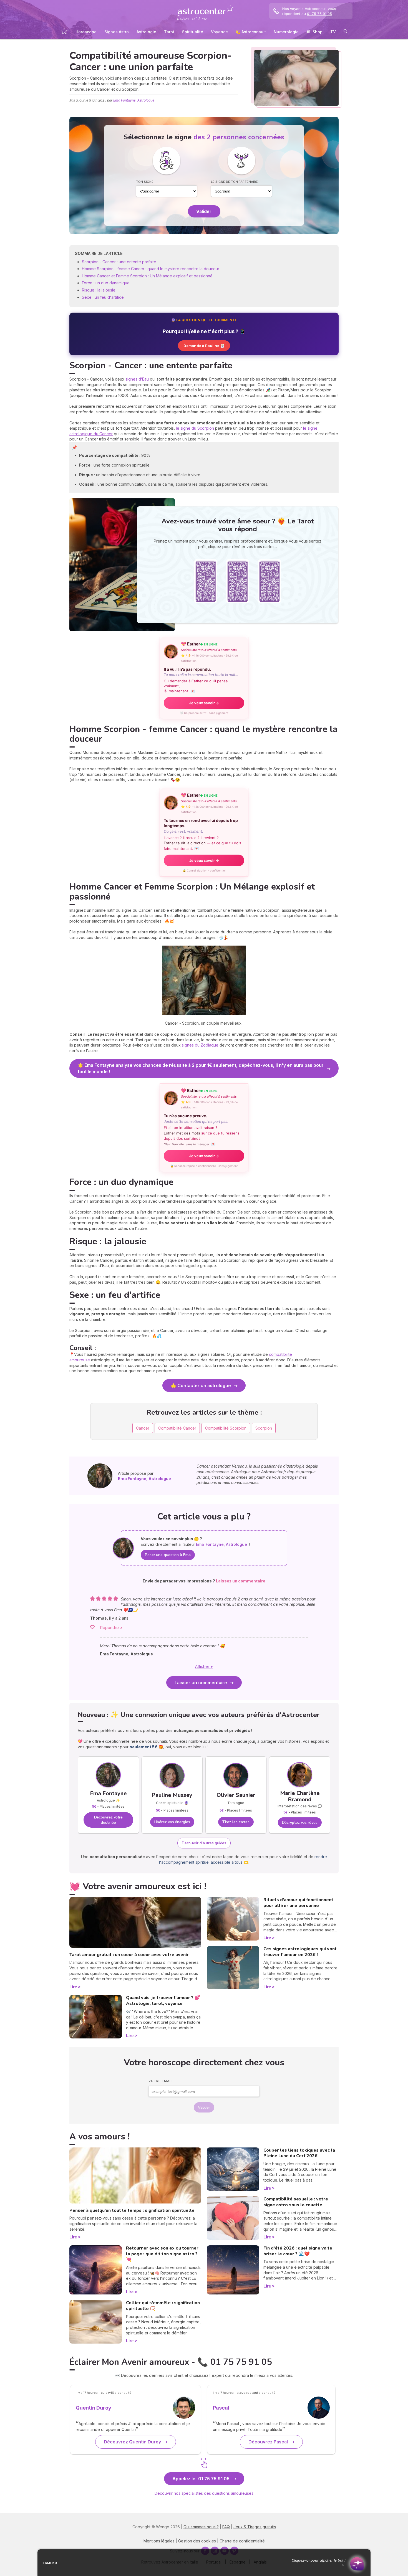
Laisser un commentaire (201, 1683)
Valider (204, 211)
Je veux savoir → (204, 703)
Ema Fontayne (108, 1793)
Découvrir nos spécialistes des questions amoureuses (204, 2493)
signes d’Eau (137, 379)
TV (333, 32)
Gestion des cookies (197, 2541)
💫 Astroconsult (251, 32)
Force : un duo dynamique (106, 283)
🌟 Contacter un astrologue (201, 1385)
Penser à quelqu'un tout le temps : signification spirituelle (132, 2210)
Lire (73, 1987)
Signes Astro (117, 32)
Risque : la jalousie (99, 290)
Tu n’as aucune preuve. (196, 1119)
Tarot (169, 32)
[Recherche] (346, 32)
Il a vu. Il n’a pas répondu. (201, 672)
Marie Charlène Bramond (300, 1796)
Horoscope (86, 32)
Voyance (219, 32)
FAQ (226, 2527)
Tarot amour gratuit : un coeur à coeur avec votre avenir (129, 1955)
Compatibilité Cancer (177, 1428)
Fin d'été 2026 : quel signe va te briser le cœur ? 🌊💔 (298, 2251)
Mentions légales (159, 2541)
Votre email (161, 2081)
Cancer (143, 1428)
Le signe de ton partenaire (234, 182)
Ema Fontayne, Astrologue (134, 100)
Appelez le (201, 2479)
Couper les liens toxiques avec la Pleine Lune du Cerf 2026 (299, 2153)
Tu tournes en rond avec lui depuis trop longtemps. (201, 826)
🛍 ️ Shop (314, 32)
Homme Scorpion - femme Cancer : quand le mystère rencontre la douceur (151, 269)
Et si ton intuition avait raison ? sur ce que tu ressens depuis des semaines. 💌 (202, 1136)
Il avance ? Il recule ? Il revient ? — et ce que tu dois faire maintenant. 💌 (202, 843)
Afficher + (204, 1666)
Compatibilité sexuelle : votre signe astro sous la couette (296, 2202)
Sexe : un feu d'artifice (103, 297)
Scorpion (264, 1428)
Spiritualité (193, 32)
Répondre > (111, 1628)
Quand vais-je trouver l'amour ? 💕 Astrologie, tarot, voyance (163, 2001)
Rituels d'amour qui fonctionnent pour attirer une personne (298, 1903)
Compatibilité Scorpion (226, 1428)
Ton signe (145, 182)
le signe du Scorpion (195, 428)
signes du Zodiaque (200, 1045)
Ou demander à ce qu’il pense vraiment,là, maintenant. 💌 (196, 686)
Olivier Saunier (236, 1795)
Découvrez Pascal (268, 2442)
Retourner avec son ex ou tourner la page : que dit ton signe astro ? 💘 (162, 2254)
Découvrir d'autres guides (204, 1843)
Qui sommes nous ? (201, 2527)
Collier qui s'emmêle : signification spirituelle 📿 (163, 2306)
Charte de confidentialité (242, 2541)
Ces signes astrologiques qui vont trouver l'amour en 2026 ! (300, 1952)
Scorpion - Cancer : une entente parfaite (120, 262)
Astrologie (146, 32)
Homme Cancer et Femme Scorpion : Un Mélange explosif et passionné (147, 276)
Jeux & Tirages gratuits (255, 2527)
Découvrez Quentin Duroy (132, 2442)
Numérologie (286, 32)
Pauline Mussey (172, 1795)
